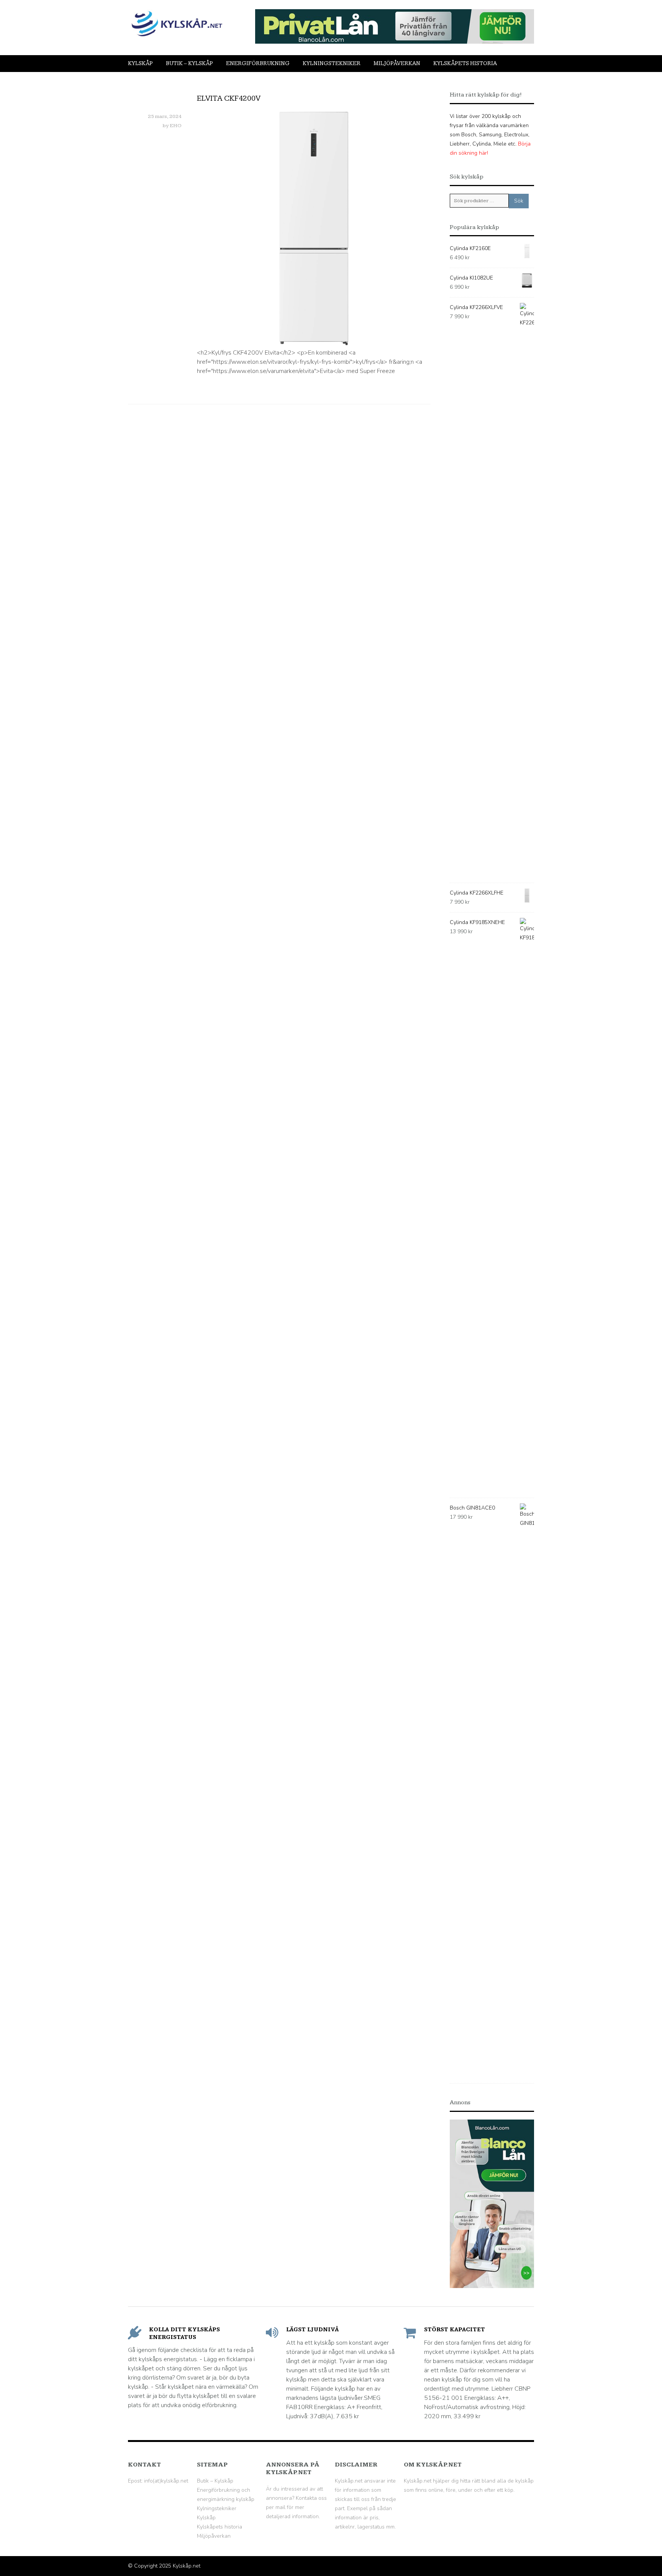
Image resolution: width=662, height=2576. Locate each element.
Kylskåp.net (187, 2566)
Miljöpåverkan (397, 63)
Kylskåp (140, 63)
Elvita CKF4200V (229, 98)
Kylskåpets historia (465, 63)
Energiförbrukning (258, 63)
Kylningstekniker (332, 63)
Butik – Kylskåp (189, 63)
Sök (519, 201)
